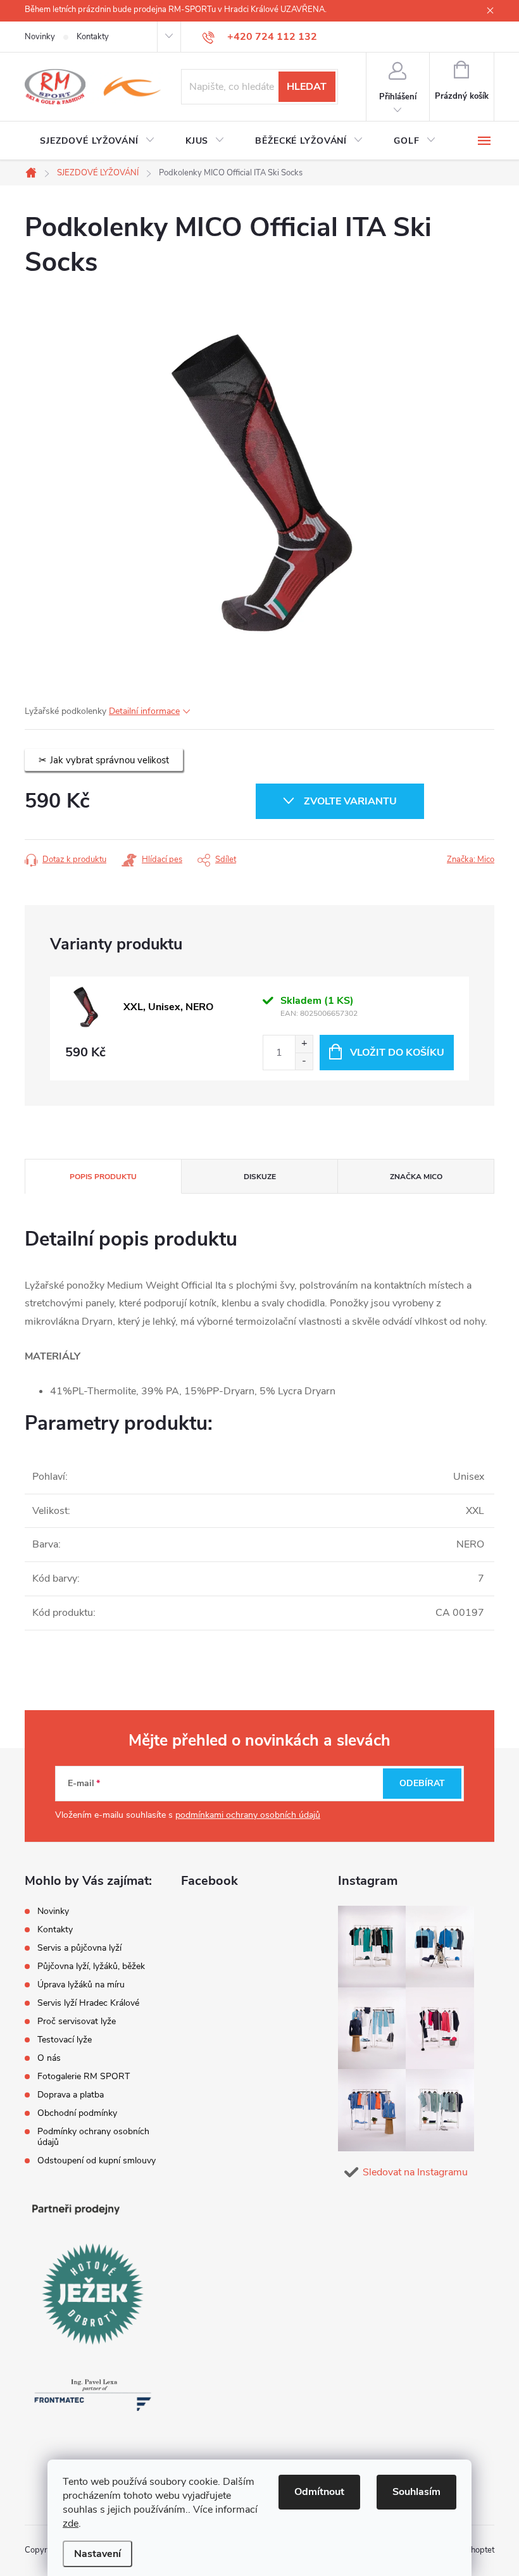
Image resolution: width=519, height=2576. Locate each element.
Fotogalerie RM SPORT (84, 2076)
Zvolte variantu (350, 801)
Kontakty (93, 37)
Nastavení (97, 2554)
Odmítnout (319, 2492)
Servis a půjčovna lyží (79, 1948)
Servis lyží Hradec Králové (88, 2003)
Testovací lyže (65, 2040)
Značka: (471, 860)
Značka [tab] (416, 1177)
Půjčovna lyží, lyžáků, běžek (91, 1966)
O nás (49, 2058)
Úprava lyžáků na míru (81, 1985)
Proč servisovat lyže (77, 2021)
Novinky (40, 37)
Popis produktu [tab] (103, 1177)
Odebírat (422, 1783)
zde (71, 2523)
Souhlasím (416, 2492)
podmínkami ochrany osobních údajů (248, 1815)
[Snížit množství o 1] (304, 1061)
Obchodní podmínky (77, 2113)
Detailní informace (144, 711)
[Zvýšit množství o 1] (304, 1044)
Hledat (307, 87)
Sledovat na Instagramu (415, 2172)
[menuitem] (97, 141)
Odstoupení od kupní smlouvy (97, 2160)
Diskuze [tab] (260, 1177)
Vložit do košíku (397, 1053)
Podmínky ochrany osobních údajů (93, 2137)
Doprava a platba (71, 2095)
